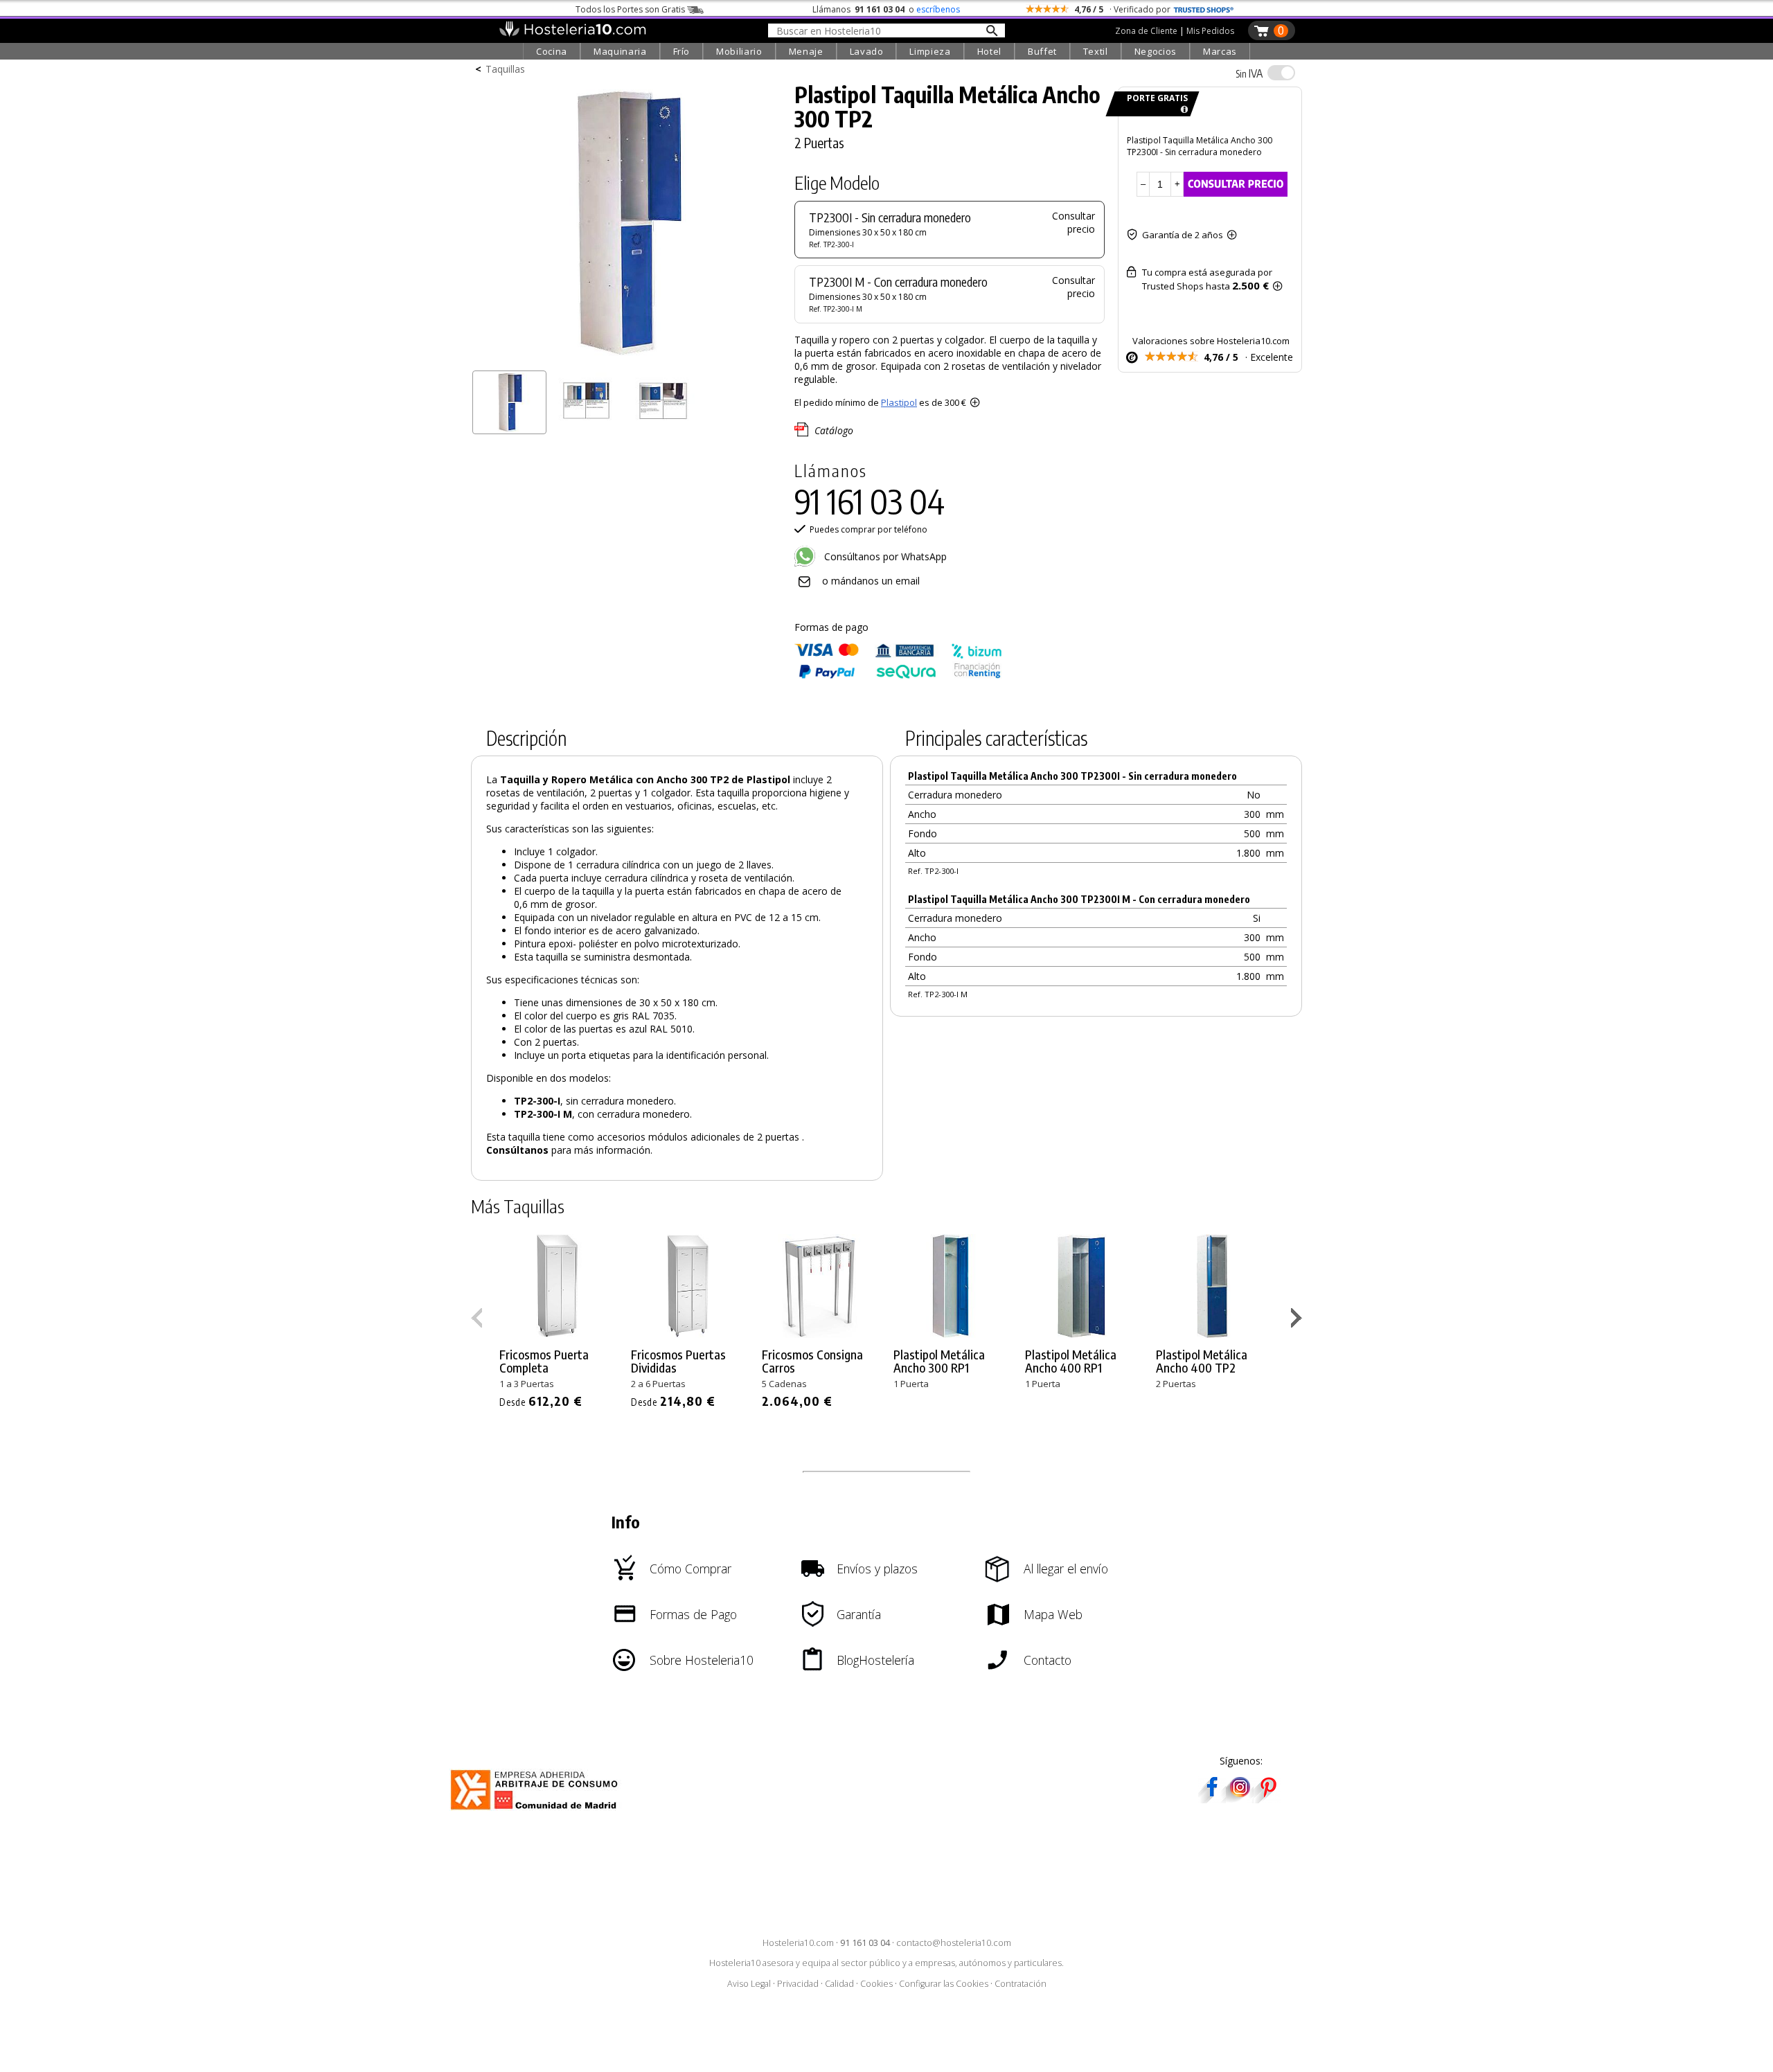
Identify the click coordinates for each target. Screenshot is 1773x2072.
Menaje (806, 51)
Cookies (876, 1984)
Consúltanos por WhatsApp (884, 556)
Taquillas (505, 69)
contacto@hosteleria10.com (954, 1943)
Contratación (1021, 1984)
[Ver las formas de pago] (898, 676)
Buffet (1042, 51)
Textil (1096, 51)
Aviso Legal (749, 1984)
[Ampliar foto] (626, 358)
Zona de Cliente (1146, 31)
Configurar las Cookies (944, 1984)
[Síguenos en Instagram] (1240, 1799)
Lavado (867, 51)
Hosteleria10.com (798, 1943)
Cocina (552, 51)
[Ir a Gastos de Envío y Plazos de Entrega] (1182, 110)
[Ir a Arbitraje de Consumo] (537, 1812)
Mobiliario (739, 51)
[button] (1298, 1321)
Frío (682, 51)
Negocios (1156, 51)
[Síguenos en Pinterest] (1267, 1799)
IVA (1249, 73)
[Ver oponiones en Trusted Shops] (1204, 9)
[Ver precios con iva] (1281, 73)
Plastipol (899, 402)
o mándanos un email (871, 581)
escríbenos (938, 9)
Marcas (1220, 51)
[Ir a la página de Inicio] (572, 33)
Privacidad (798, 1984)
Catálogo (834, 430)
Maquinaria (620, 51)
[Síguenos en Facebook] (1212, 1799)
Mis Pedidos (1210, 31)
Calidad (839, 1984)
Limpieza (930, 51)
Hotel (989, 51)
